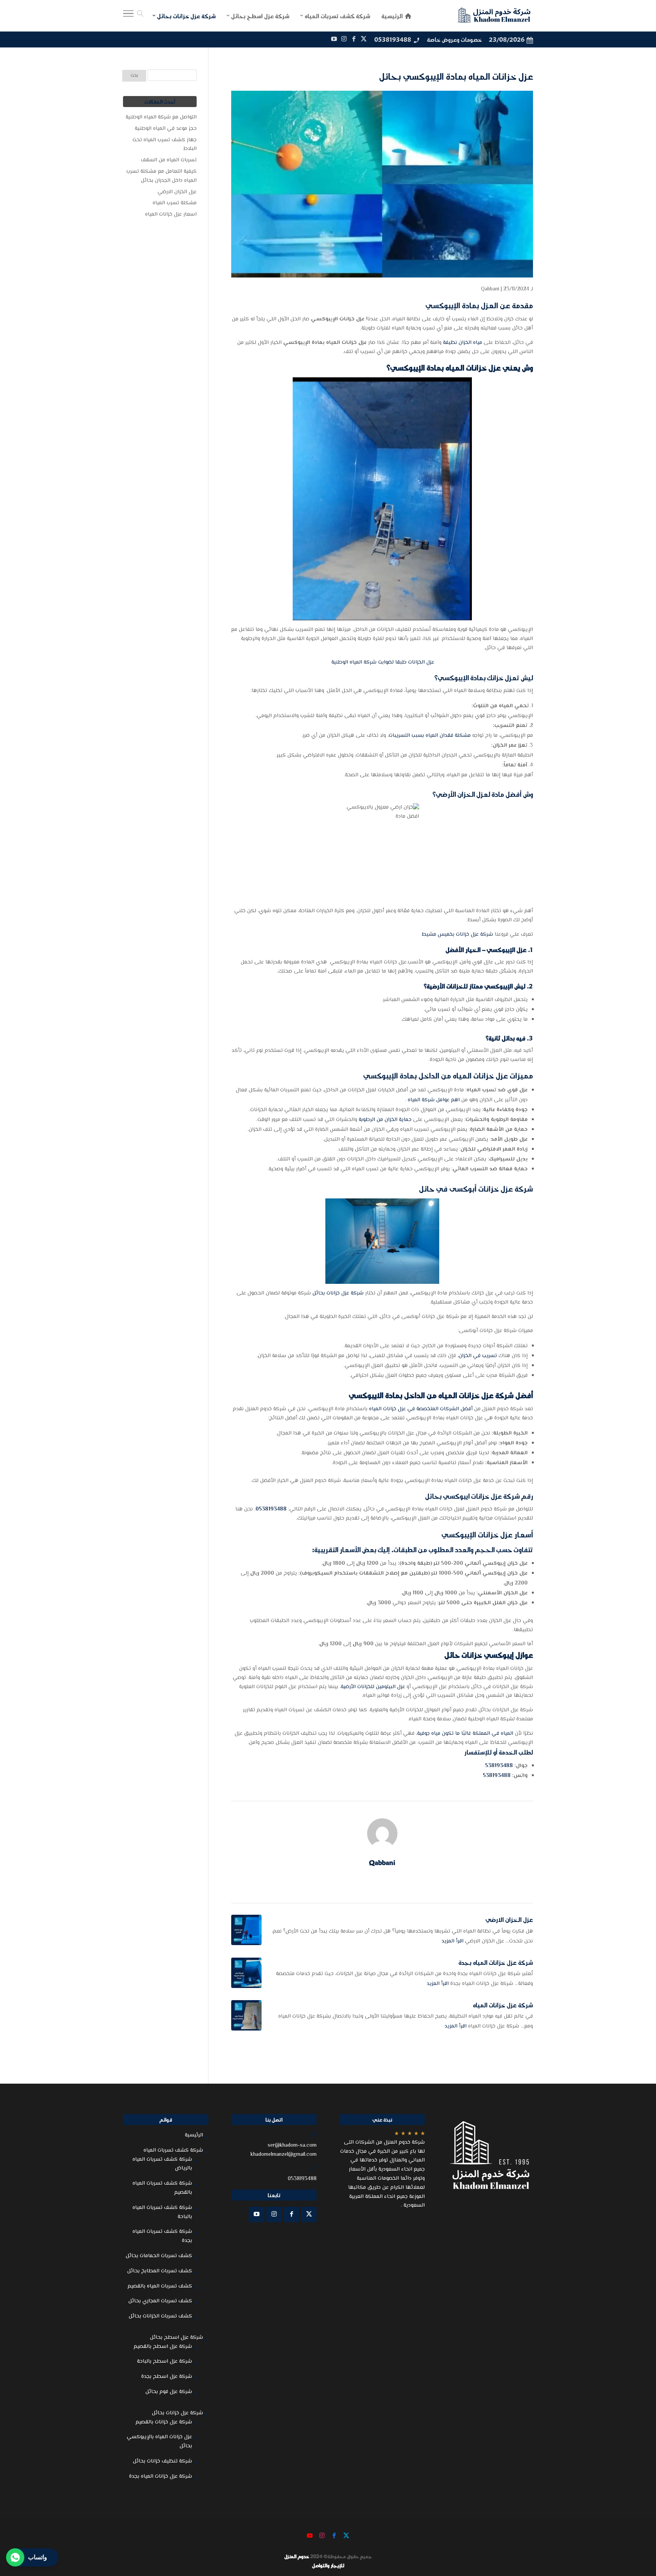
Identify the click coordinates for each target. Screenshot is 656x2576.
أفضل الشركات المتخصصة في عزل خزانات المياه (421, 1409)
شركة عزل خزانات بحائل (338, 1293)
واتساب (38, 2557)
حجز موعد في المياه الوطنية (166, 129)
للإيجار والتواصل (328, 2565)
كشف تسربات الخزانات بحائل (160, 2316)
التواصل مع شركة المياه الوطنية (161, 117)
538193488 (499, 1766)
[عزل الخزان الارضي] (246, 1930)
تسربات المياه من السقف (169, 160)
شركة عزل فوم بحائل (169, 2392)
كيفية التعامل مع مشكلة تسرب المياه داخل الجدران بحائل (162, 176)
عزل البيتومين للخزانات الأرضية (373, 1687)
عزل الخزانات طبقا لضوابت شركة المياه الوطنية (382, 662)
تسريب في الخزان (479, 1356)
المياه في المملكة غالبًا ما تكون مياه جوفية (465, 1734)
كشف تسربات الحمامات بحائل (159, 2256)
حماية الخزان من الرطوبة (385, 1120)
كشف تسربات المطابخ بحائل (160, 2271)
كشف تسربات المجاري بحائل (160, 2301)
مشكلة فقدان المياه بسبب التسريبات (430, 736)
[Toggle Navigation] (128, 16)
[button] (637, 2525)
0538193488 (393, 39)
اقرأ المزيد (453, 1941)
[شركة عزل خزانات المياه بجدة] (246, 1973)
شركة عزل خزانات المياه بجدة (496, 1962)
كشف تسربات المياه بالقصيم (160, 2286)
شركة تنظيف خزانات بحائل (162, 2461)
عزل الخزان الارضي (509, 1919)
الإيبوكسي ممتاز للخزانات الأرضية (470, 986)
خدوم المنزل (297, 2556)
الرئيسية (194, 2135)
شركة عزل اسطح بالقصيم (163, 2347)
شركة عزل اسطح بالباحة (165, 2362)
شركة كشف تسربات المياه (173, 2150)
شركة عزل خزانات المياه (503, 2005)
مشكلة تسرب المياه (175, 203)
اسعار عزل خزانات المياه (171, 214)
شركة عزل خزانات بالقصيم (164, 2422)
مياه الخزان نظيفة (463, 343)
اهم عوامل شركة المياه (434, 1100)
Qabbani (490, 289)
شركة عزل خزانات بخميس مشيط (457, 935)
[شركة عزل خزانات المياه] (246, 2015)
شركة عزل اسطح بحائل (177, 2338)
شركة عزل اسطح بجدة (167, 2377)
